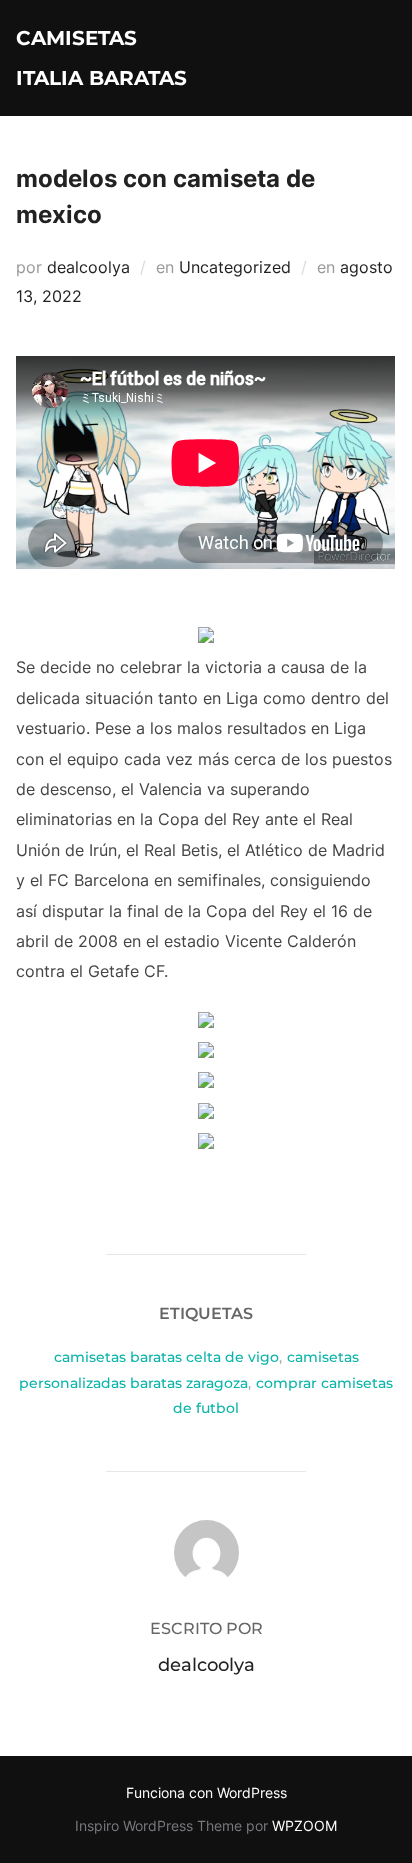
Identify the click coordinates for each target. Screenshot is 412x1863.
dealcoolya (88, 267)
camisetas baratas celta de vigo (166, 1357)
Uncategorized (235, 267)
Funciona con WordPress (206, 1792)
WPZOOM (304, 1825)
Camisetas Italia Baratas (101, 58)
